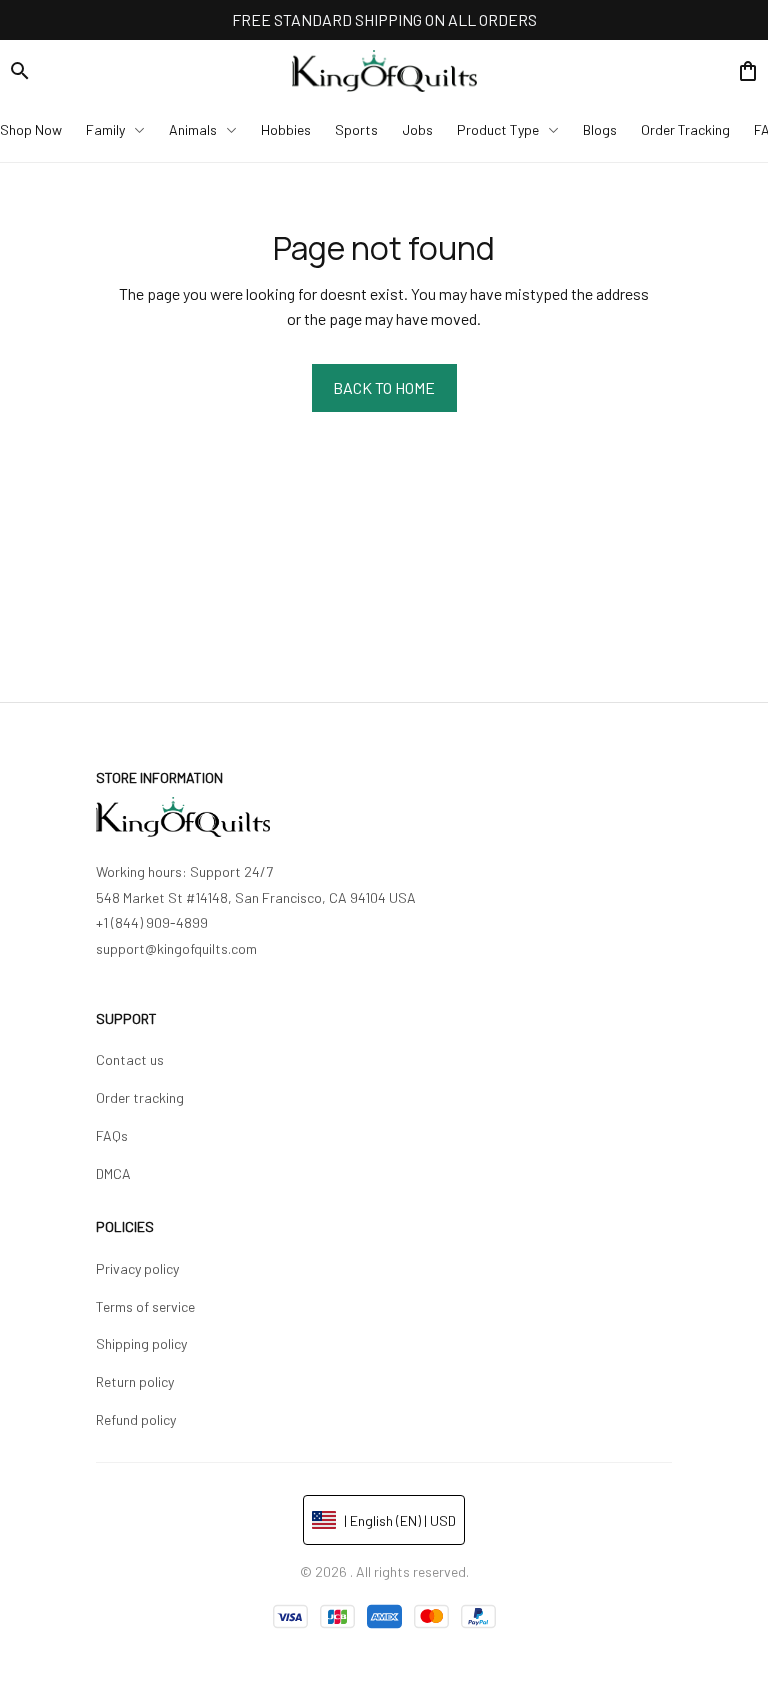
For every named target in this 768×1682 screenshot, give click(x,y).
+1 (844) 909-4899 (152, 922)
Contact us (130, 1059)
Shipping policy (141, 1343)
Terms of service (145, 1306)
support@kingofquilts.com (176, 948)
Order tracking (140, 1097)
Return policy (135, 1381)
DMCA (113, 1173)
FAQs (112, 1135)
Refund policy (136, 1419)
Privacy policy (137, 1268)
